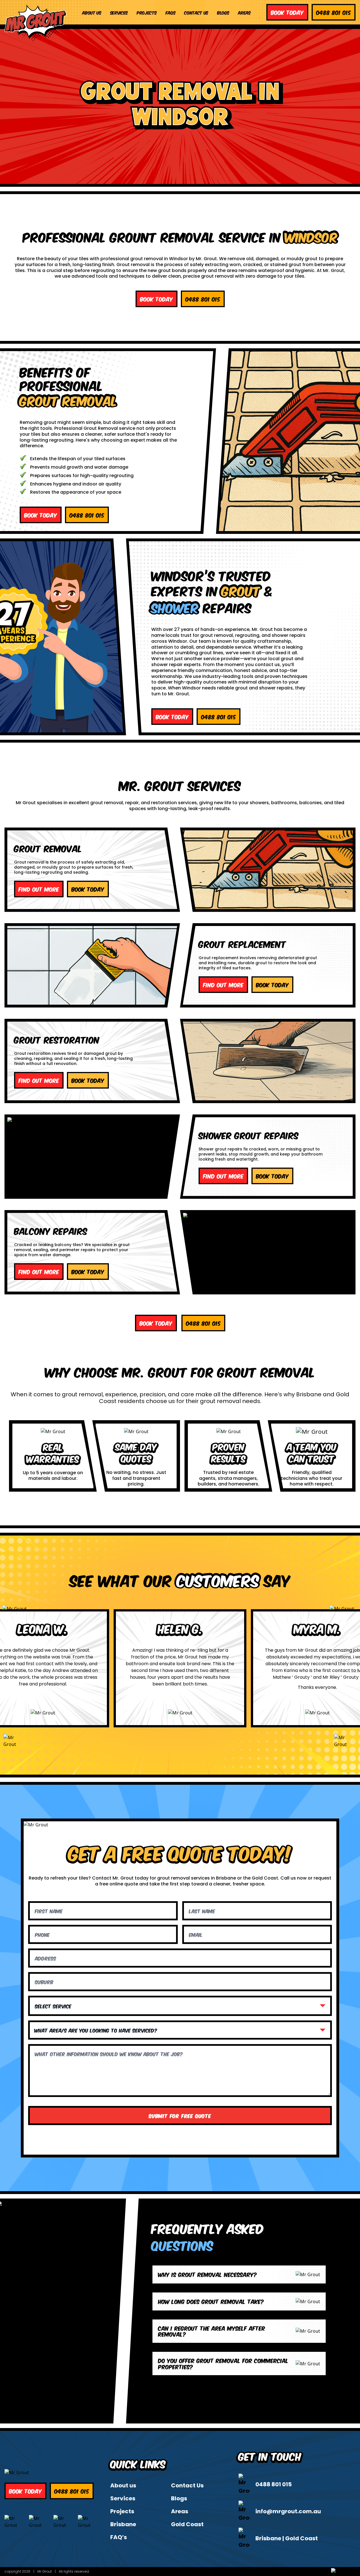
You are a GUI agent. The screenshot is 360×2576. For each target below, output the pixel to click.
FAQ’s (119, 2537)
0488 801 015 (274, 2484)
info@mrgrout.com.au (288, 2511)
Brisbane (123, 2524)
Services (119, 12)
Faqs (171, 12)
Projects (147, 12)
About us (92, 12)
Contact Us (196, 12)
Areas (244, 12)
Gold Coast (187, 2524)
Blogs (223, 12)
